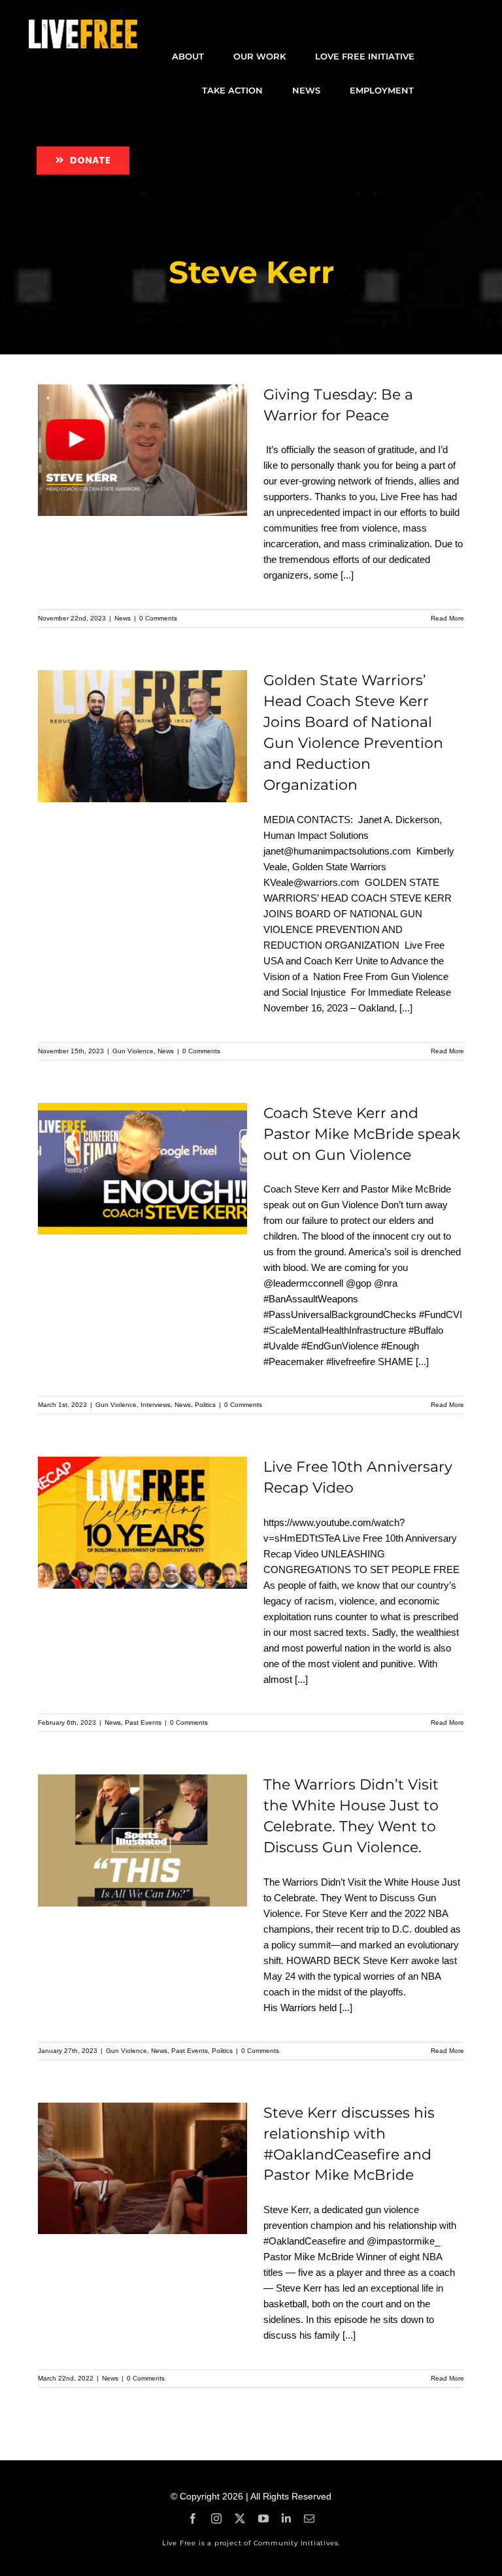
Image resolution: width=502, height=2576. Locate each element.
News (123, 618)
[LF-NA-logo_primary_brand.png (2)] (83, 25)
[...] (347, 575)
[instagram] (216, 2518)
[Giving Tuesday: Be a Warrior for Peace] (142, 450)
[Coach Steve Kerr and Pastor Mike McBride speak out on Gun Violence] (142, 1169)
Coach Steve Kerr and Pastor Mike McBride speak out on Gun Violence (362, 1134)
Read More (447, 618)
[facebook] (193, 2518)
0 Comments (158, 618)
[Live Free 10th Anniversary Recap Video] (142, 1523)
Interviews (156, 1405)
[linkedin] (286, 2518)
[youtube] (263, 2518)
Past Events (143, 1722)
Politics (205, 1405)
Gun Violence (133, 1051)
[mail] (309, 2518)
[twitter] (240, 2518)
